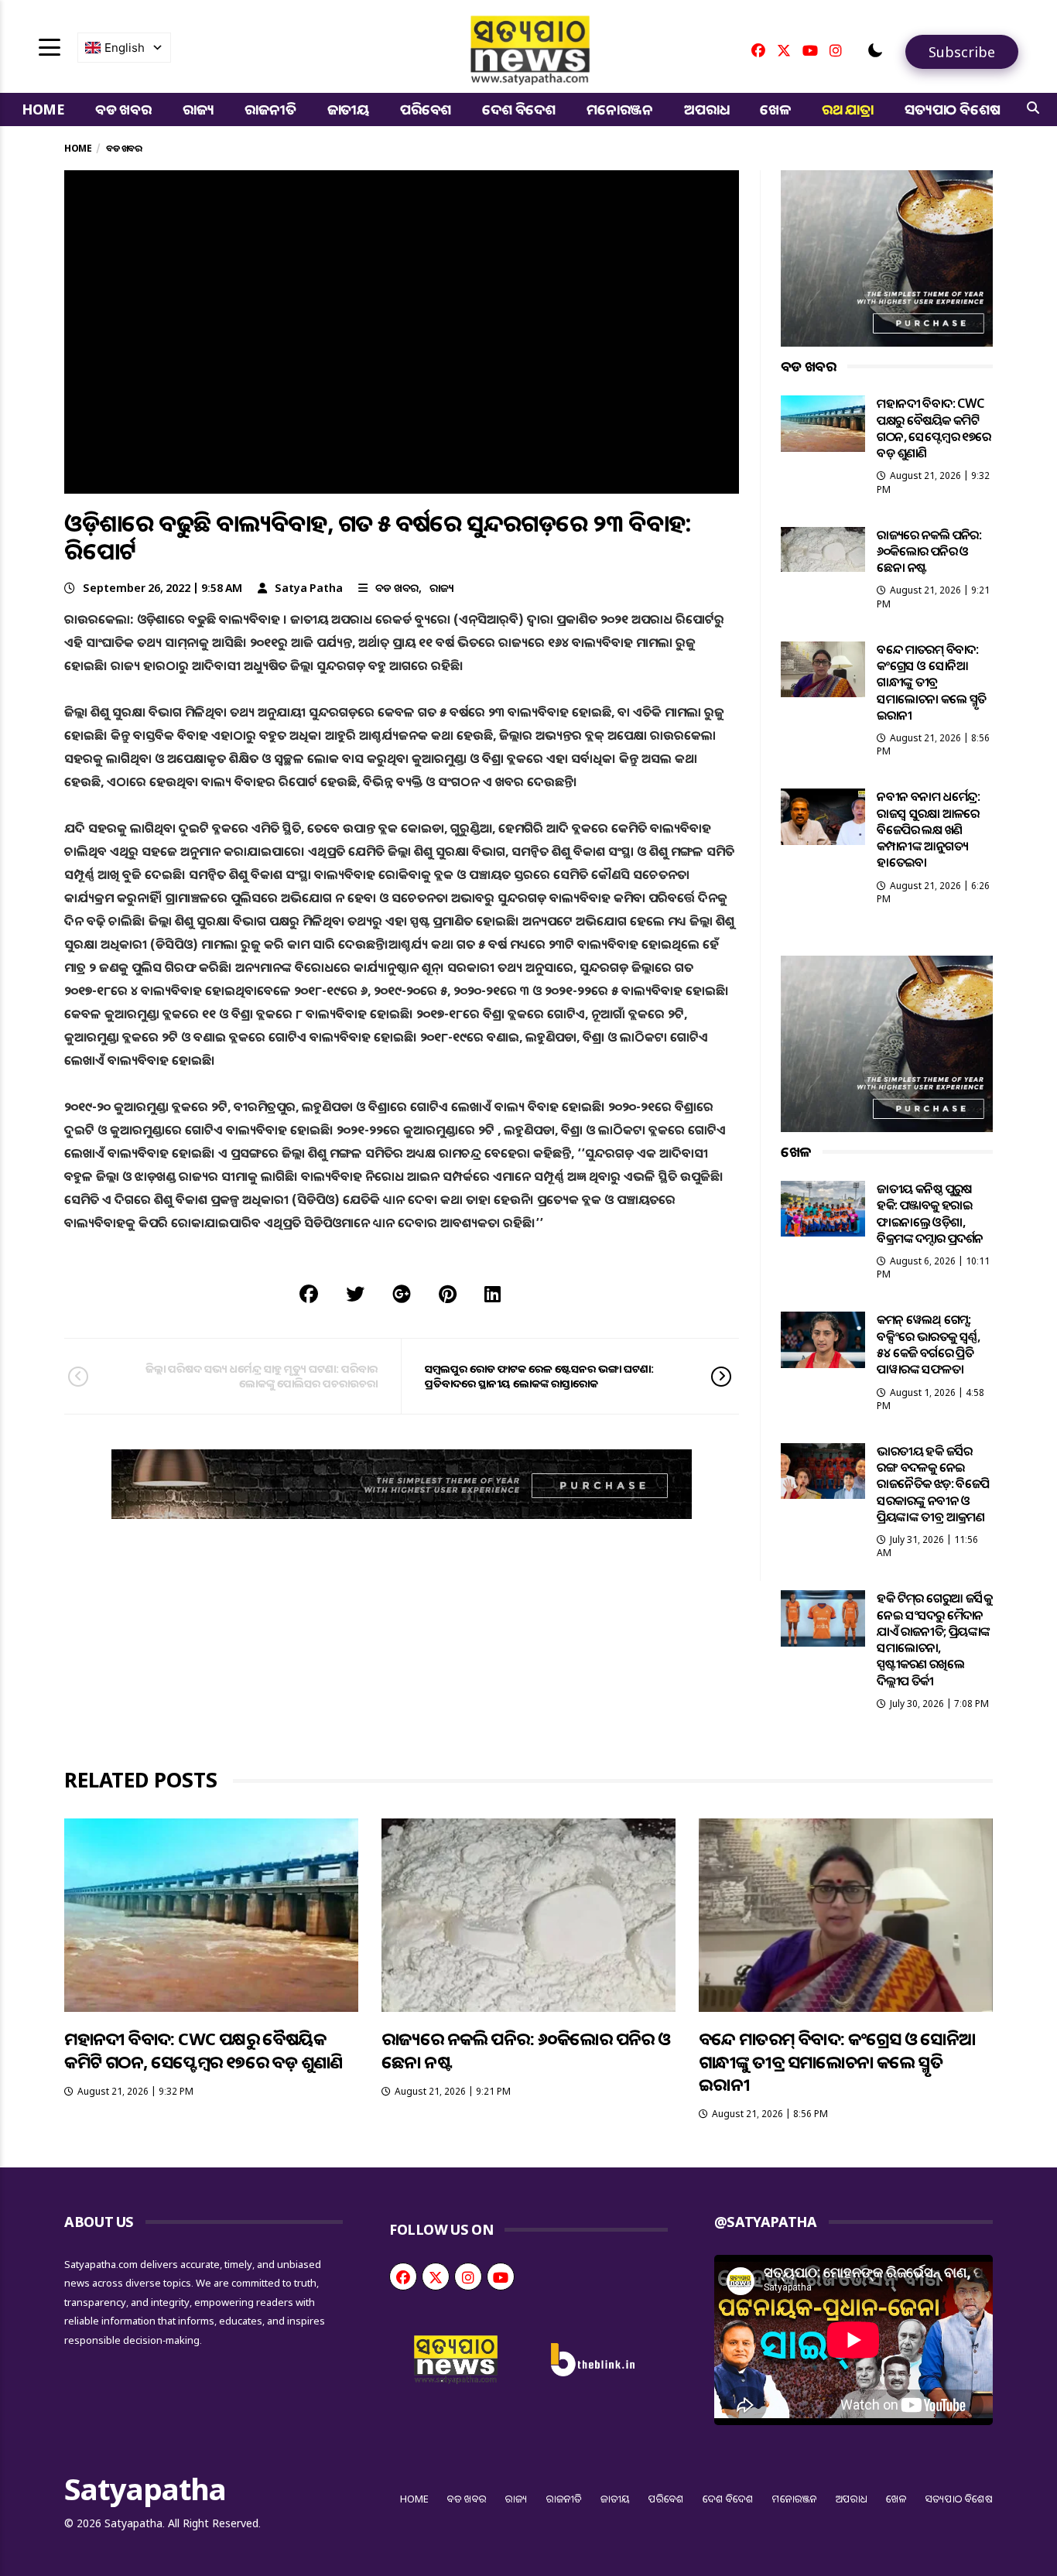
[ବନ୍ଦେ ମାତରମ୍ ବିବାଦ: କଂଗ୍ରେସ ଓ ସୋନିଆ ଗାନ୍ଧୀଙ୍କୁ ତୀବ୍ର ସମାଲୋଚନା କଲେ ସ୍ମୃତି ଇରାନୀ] (823, 669)
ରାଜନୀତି (270, 109)
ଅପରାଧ (706, 109)
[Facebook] (758, 50)
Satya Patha (309, 588)
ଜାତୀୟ (348, 109)
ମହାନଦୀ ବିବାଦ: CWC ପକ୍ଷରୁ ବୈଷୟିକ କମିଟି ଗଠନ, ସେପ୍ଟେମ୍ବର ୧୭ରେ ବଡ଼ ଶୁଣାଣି (934, 428)
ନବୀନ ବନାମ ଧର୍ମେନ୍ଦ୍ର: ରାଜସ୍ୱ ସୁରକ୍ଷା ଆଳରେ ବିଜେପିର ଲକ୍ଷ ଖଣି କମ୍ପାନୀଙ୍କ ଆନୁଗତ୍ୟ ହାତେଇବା (928, 829)
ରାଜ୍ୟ (198, 109)
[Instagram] (836, 50)
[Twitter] (784, 50)
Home (43, 109)
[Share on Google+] (402, 1293)
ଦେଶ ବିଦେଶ (519, 109)
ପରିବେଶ (426, 109)
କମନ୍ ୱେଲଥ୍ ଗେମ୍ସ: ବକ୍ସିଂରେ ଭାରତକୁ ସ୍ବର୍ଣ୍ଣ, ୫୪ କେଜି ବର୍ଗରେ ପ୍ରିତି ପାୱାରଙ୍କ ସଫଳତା (928, 1344)
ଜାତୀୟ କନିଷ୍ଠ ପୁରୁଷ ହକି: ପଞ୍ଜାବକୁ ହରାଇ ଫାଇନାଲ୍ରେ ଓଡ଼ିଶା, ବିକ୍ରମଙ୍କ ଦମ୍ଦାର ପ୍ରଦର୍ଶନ (930, 1213)
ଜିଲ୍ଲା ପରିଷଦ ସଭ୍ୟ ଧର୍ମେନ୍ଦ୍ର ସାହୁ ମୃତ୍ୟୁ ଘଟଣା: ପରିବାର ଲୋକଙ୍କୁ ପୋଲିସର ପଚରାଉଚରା (262, 1375)
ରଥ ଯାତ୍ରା (848, 109)
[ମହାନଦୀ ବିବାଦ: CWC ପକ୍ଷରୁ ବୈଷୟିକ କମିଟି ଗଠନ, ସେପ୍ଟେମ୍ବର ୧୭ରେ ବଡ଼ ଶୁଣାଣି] (823, 423)
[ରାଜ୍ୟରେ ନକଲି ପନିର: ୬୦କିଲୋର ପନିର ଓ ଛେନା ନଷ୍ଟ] (823, 549)
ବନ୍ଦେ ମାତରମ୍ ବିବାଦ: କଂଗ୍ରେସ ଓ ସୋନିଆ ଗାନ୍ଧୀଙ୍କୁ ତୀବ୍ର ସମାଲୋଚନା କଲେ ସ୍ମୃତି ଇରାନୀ (931, 682)
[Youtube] (810, 50)
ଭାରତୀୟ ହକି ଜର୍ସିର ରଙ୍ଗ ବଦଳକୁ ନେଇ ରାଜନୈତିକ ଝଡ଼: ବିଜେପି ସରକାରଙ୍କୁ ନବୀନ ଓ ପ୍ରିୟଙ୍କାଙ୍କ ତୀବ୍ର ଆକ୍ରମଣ (933, 1484)
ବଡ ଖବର (123, 109)
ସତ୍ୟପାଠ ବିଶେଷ (952, 109)
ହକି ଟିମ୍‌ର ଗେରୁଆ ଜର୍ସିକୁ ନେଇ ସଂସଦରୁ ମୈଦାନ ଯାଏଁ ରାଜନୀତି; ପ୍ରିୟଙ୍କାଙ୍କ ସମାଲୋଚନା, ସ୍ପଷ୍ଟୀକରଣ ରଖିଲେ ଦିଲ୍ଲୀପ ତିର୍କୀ (934, 1639)
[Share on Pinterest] (448, 1293)
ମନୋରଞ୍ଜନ (620, 109)
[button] (875, 50)
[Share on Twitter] (355, 1293)
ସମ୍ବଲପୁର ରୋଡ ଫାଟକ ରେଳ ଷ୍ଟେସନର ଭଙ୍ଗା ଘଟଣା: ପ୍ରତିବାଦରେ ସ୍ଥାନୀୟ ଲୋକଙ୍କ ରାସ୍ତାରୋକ (539, 1375)
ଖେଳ (775, 109)
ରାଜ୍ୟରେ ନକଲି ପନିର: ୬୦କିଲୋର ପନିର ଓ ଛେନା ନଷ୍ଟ (929, 551)
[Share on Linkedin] (493, 1293)
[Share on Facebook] (309, 1293)
